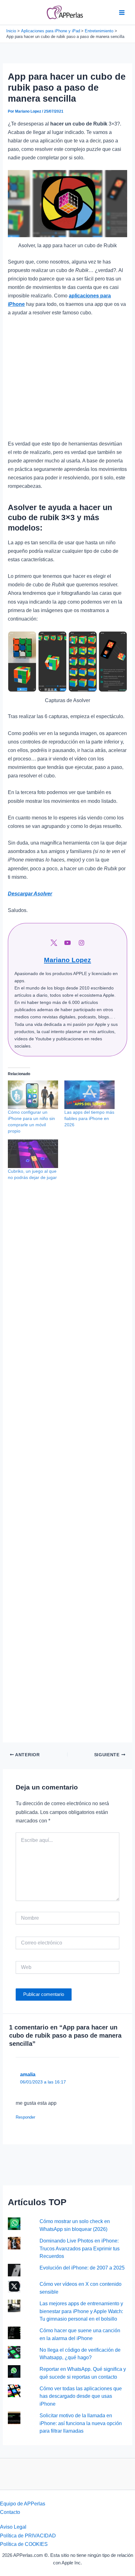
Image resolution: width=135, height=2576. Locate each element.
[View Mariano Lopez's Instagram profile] (81, 943)
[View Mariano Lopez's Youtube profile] (67, 943)
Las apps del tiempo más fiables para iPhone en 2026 (89, 1118)
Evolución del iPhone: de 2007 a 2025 (82, 2268)
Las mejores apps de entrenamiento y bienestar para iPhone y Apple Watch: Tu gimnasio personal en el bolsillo (81, 2311)
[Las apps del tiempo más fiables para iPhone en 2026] (89, 1095)
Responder (25, 2117)
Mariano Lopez (67, 960)
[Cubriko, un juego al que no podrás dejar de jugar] (33, 1154)
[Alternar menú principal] (122, 12)
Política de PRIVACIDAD (28, 2536)
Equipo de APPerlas (23, 2504)
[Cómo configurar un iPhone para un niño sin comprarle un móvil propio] (33, 1095)
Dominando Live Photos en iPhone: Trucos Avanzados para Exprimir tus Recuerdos (80, 2248)
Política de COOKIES (24, 2544)
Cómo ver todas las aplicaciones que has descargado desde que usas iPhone (81, 2396)
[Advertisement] (67, 381)
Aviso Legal (13, 2527)
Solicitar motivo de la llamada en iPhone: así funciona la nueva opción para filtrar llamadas (81, 2423)
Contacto (10, 2512)
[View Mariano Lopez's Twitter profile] (54, 943)
